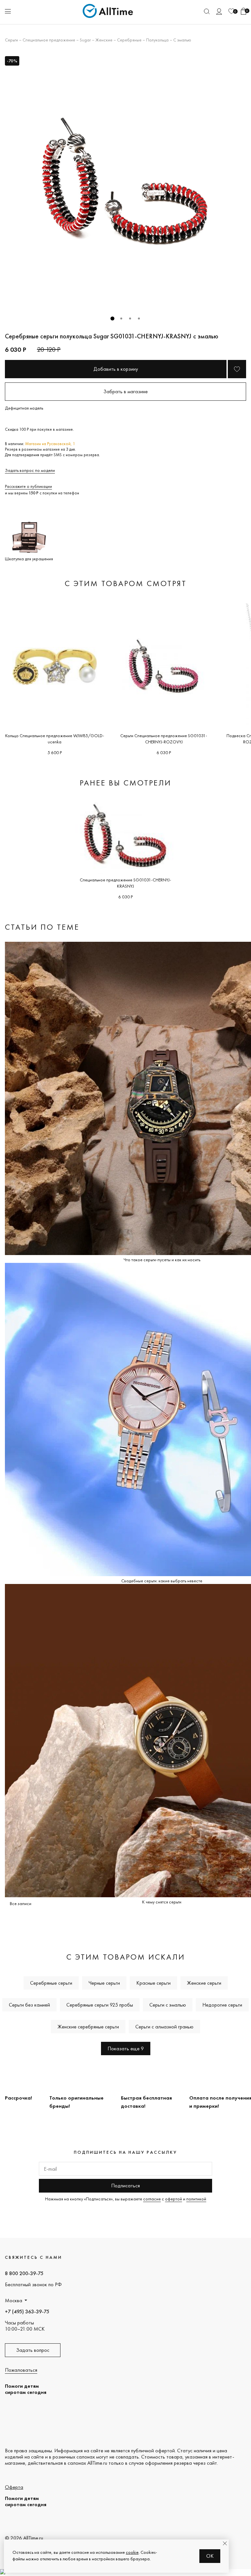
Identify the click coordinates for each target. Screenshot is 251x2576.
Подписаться (125, 2186)
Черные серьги (104, 1983)
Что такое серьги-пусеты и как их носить (162, 1260)
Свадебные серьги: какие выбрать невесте (162, 1581)
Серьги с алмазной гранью (164, 2027)
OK (210, 2556)
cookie (132, 2552)
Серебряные (129, 40)
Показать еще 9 (126, 2048)
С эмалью (182, 40)
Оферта (14, 2487)
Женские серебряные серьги (88, 2027)
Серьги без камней (29, 2005)
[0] (231, 11)
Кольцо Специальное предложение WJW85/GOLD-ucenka (55, 739)
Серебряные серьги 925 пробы (100, 2005)
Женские (104, 40)
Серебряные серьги (51, 1983)
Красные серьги (153, 1983)
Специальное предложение (49, 40)
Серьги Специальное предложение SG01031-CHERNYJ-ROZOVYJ (164, 739)
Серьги (11, 40)
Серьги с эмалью (168, 2005)
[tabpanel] (125, 181)
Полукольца (157, 40)
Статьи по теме (42, 927)
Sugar (85, 40)
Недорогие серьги (222, 2005)
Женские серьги (204, 1983)
